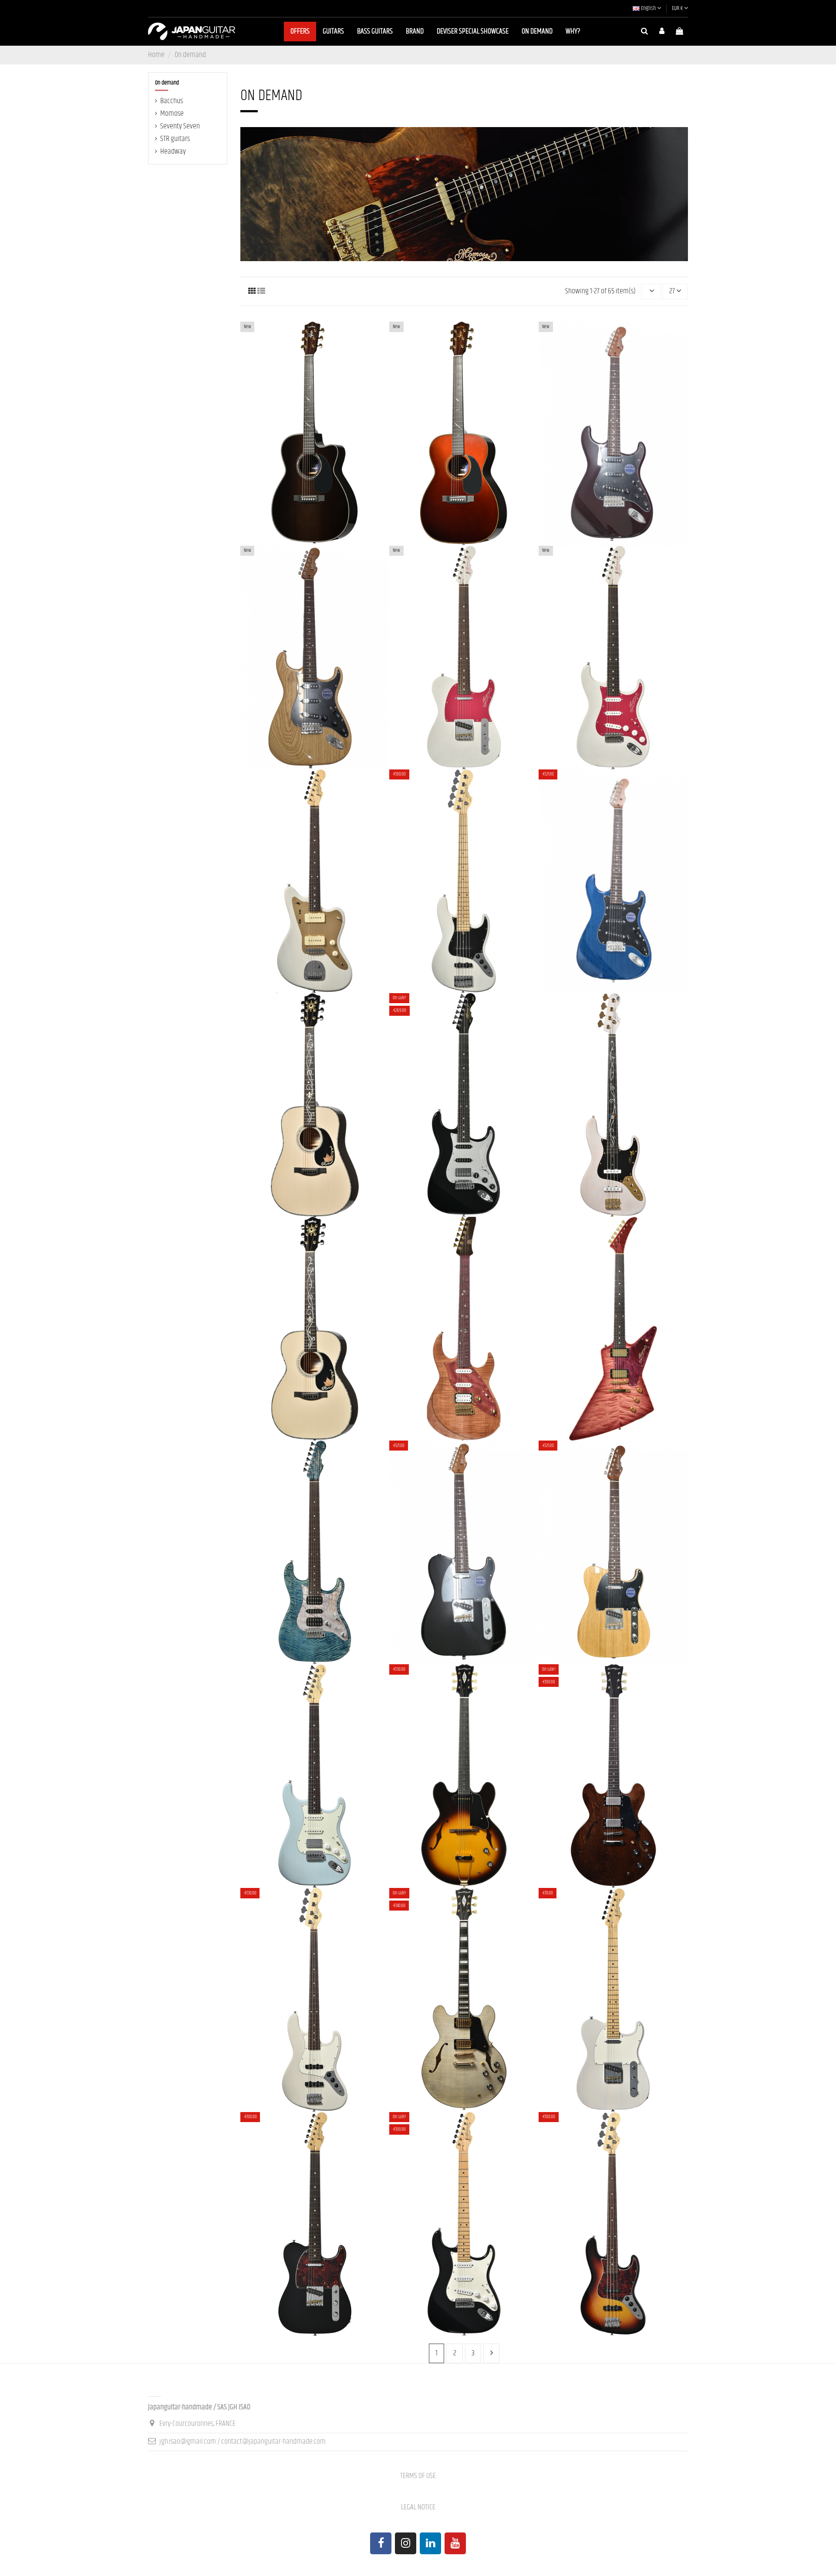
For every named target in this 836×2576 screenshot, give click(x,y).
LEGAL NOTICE (418, 2507)
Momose (172, 114)
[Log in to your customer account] (662, 32)
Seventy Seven (180, 126)
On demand (167, 83)
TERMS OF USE (418, 2476)
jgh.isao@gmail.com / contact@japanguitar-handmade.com (243, 2442)
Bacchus (172, 101)
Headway (173, 151)
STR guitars (175, 139)
